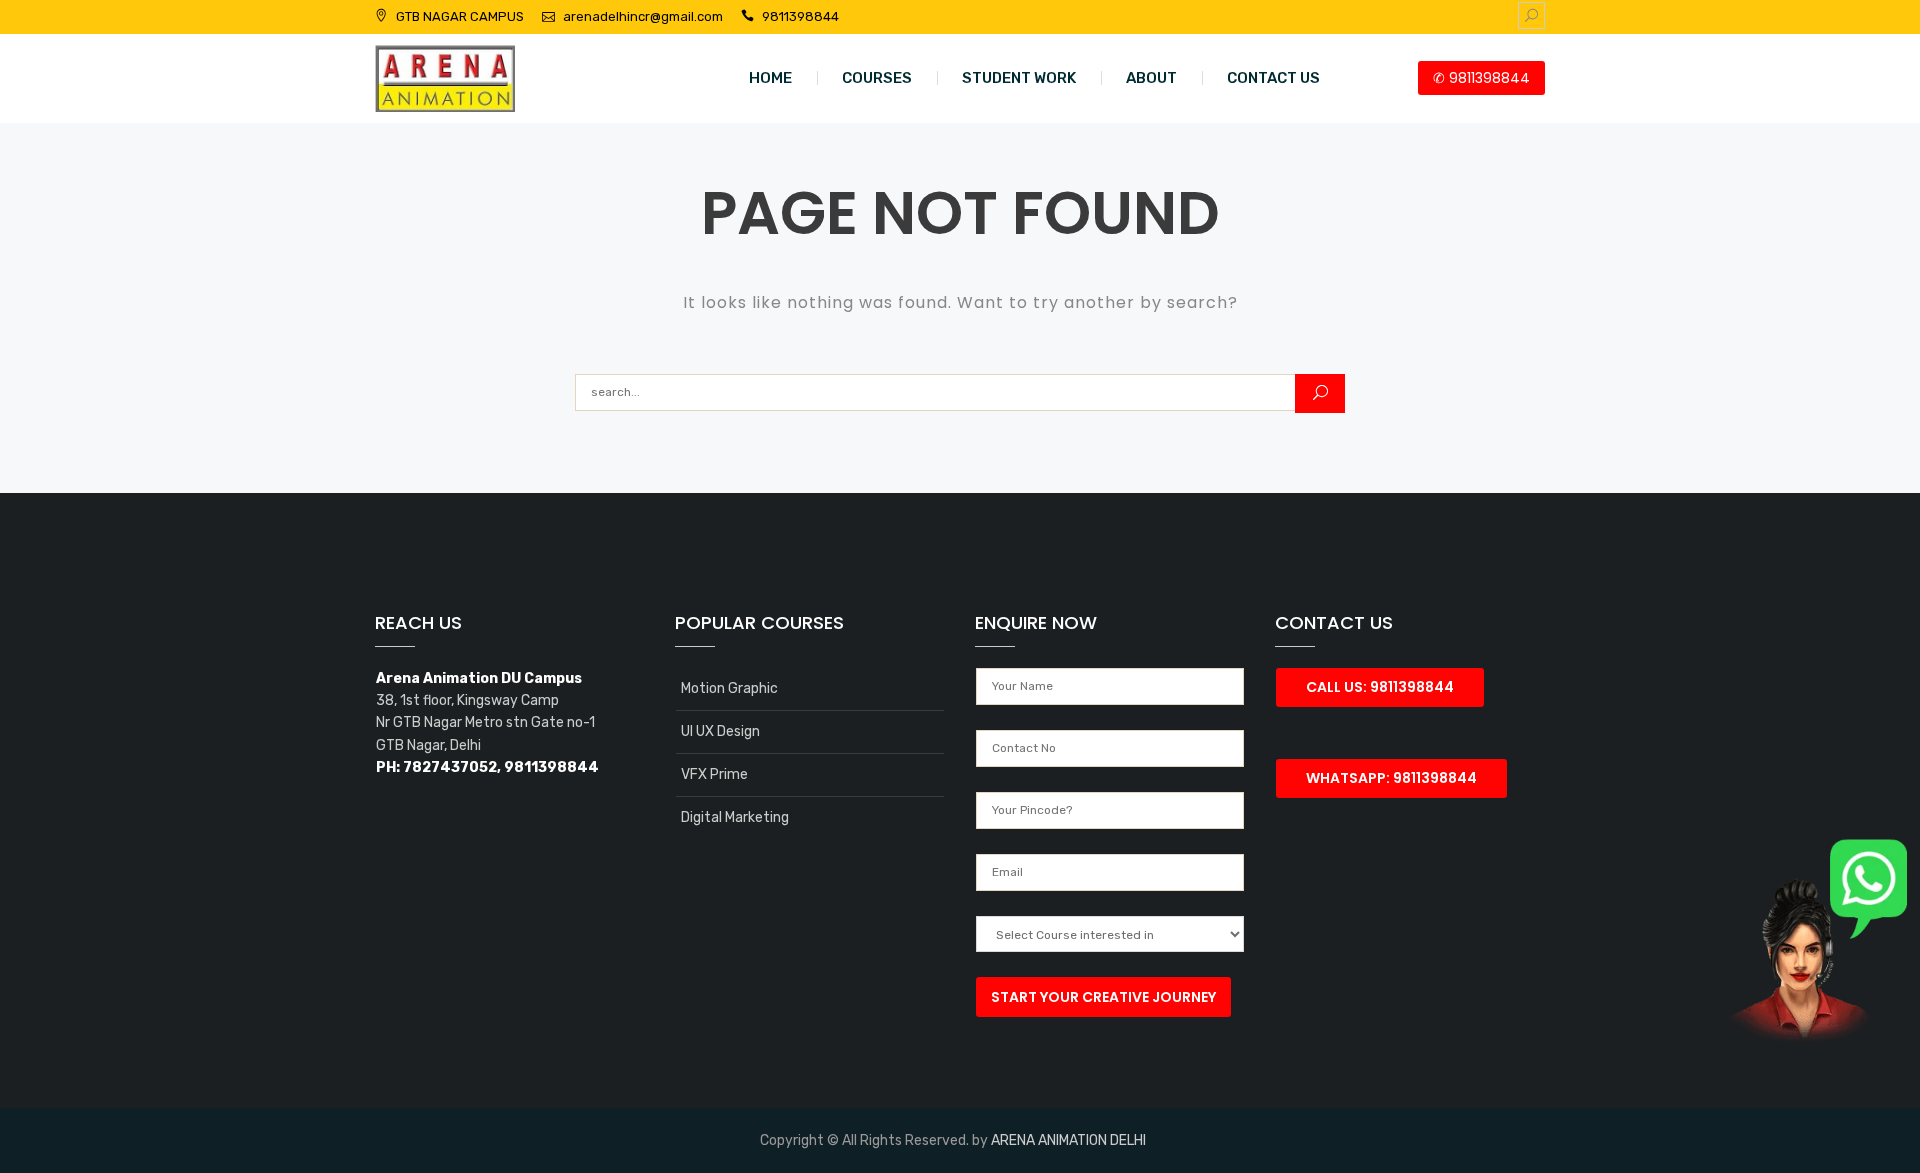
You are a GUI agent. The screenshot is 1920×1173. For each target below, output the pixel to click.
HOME (770, 78)
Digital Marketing (735, 817)
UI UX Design (720, 731)
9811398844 (800, 16)
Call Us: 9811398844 (1380, 687)
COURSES (877, 78)
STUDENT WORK (1019, 78)
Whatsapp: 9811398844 (1391, 778)
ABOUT (1151, 78)
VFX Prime (714, 774)
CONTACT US (1273, 78)
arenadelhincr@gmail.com (643, 16)
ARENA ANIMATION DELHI (1068, 1140)
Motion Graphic (729, 688)
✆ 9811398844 (1481, 78)
